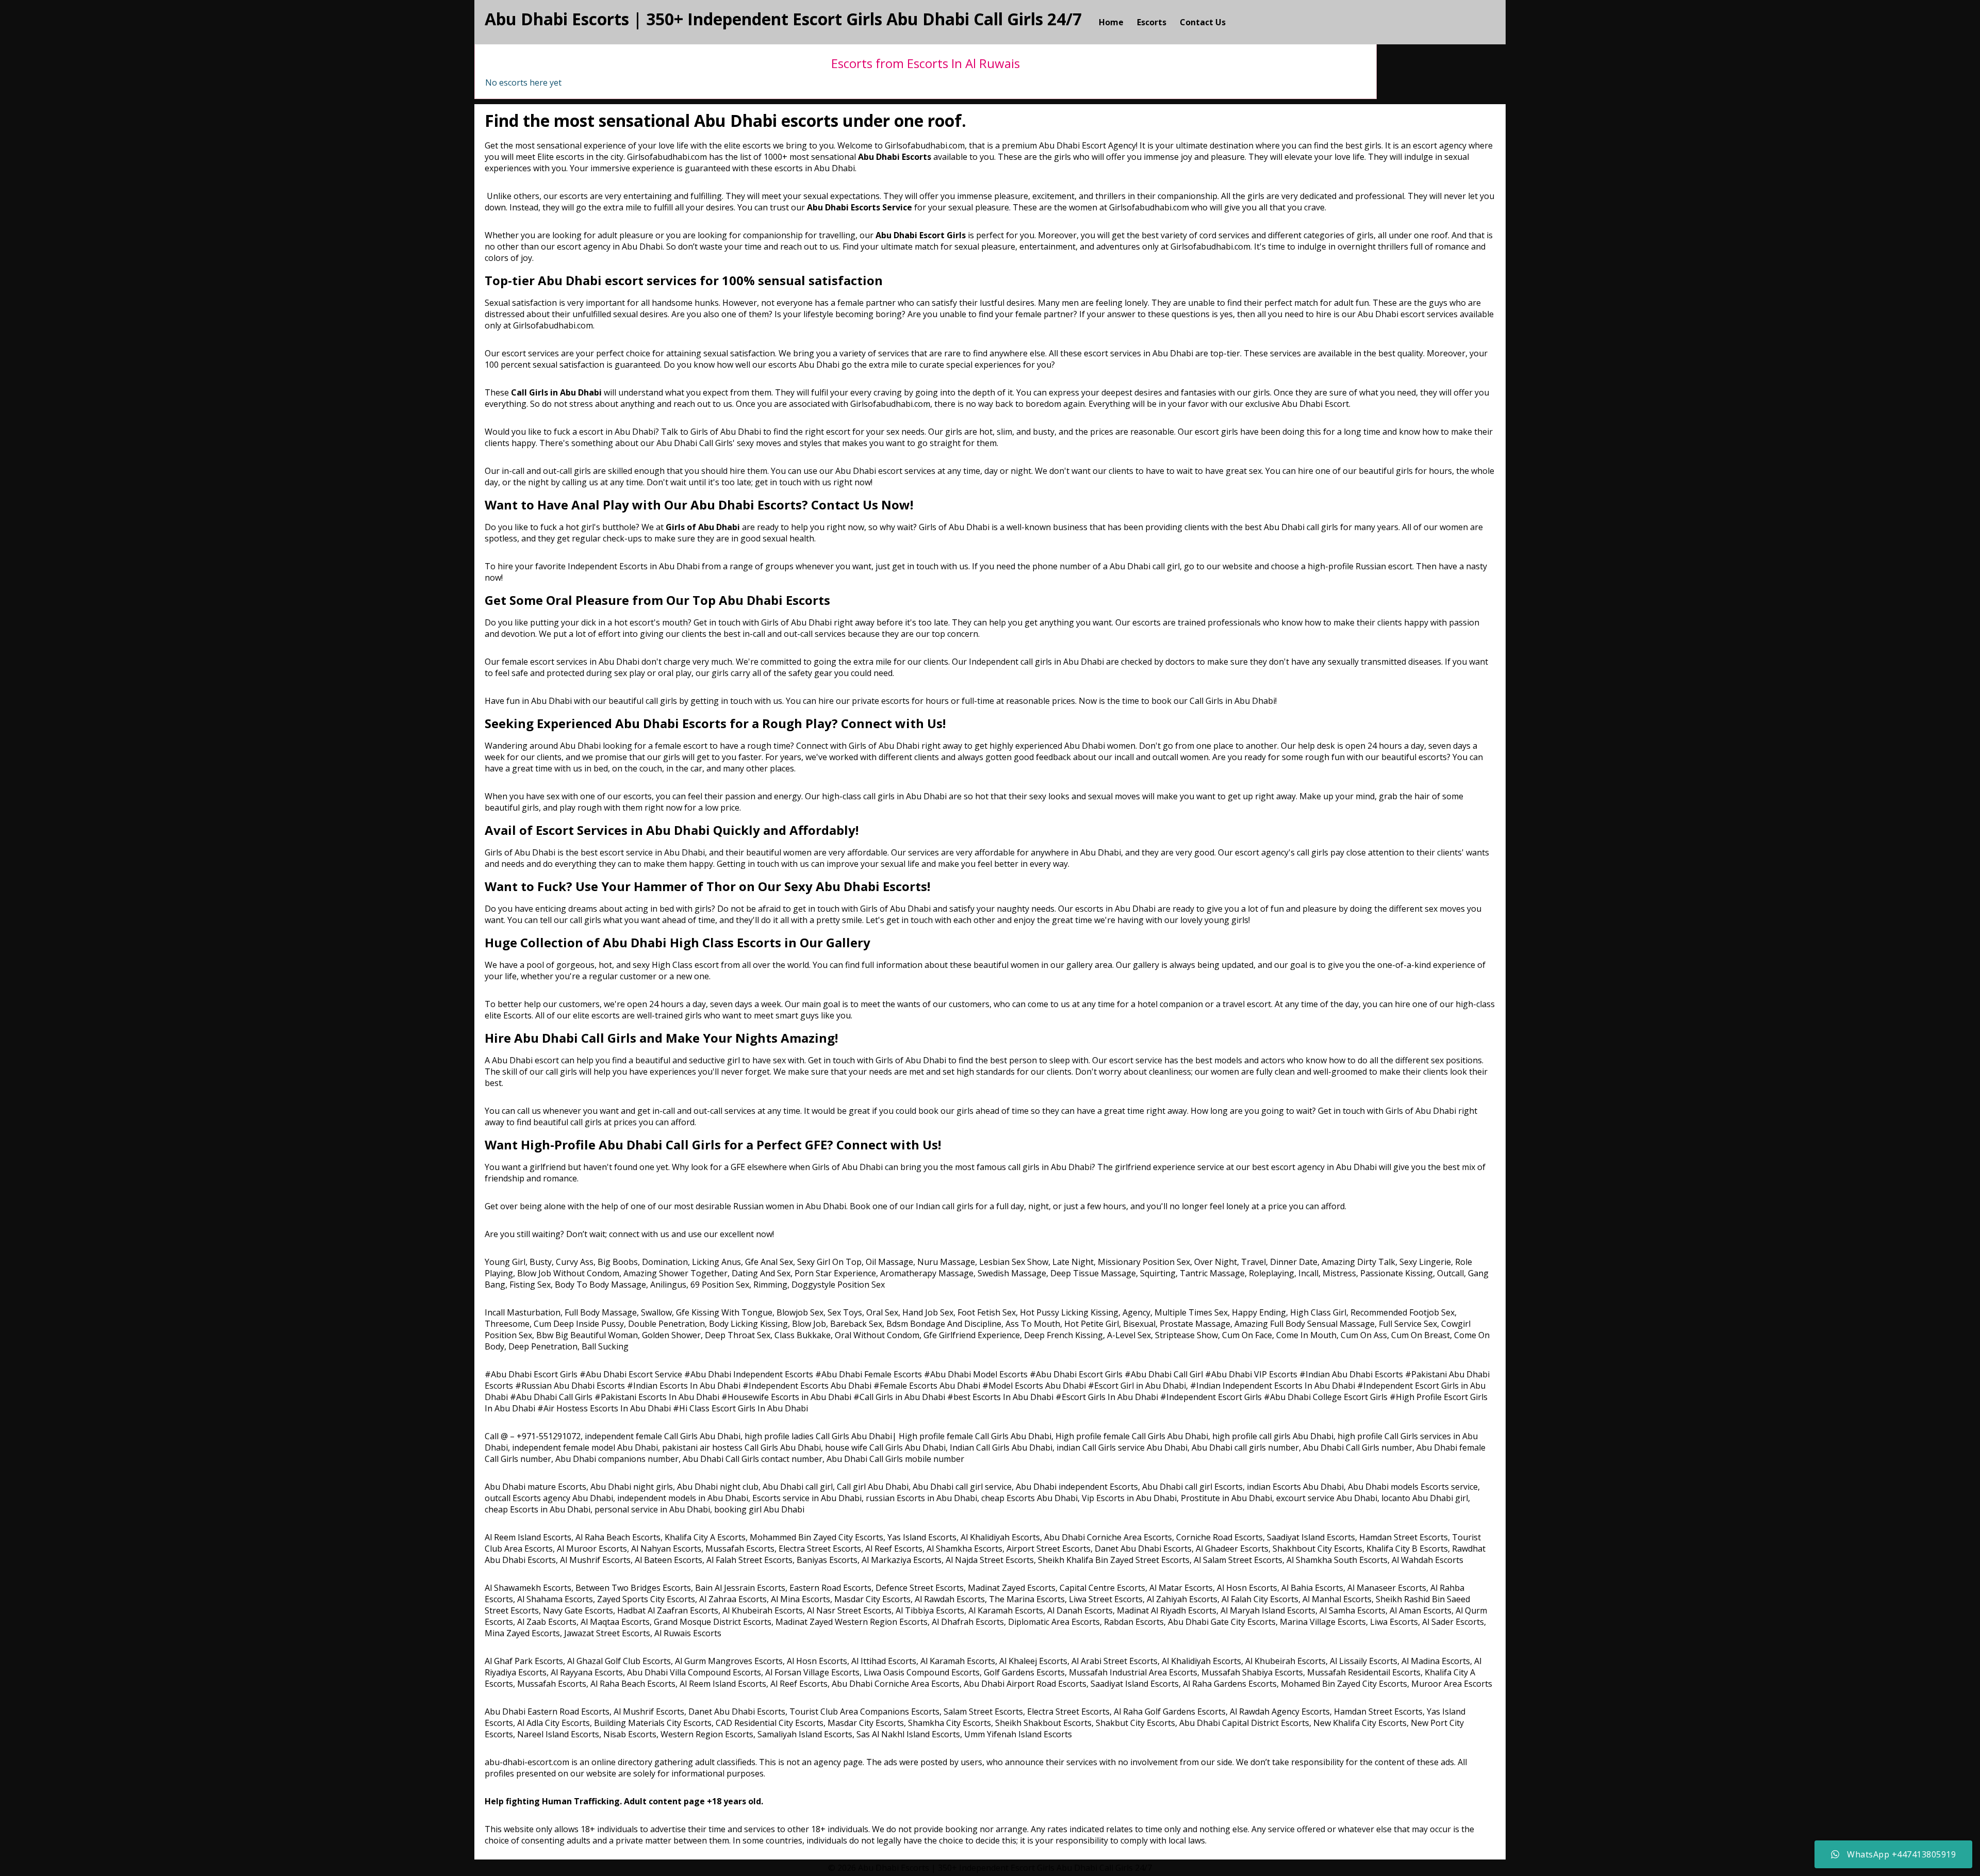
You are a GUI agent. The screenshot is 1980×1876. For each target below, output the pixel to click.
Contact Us (1203, 22)
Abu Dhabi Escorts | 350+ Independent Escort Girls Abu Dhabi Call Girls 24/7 (783, 19)
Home (1111, 22)
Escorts (1152, 22)
